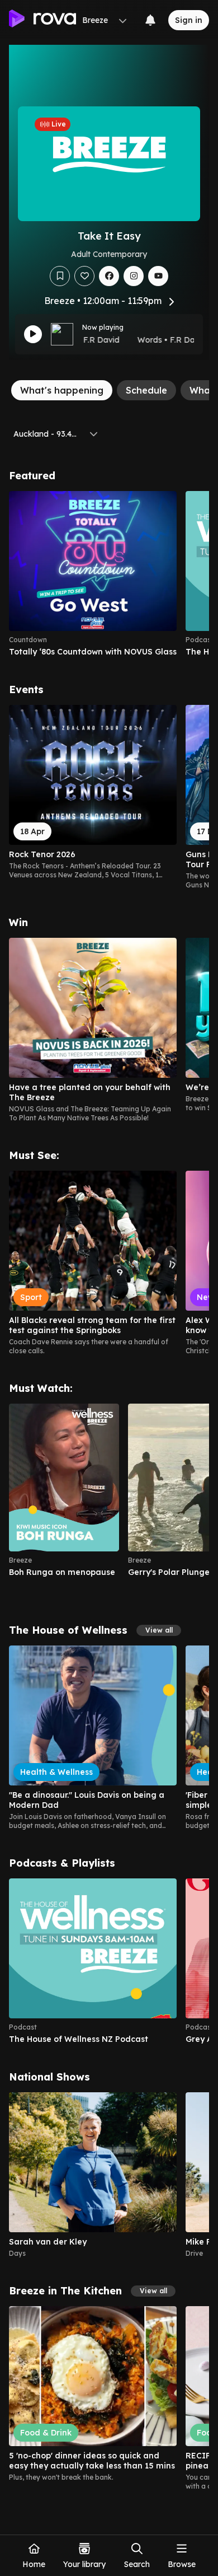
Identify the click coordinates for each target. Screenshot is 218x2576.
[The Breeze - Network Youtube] (158, 276)
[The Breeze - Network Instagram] (134, 276)
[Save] (60, 276)
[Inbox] (150, 20)
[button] (159, 1630)
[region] (109, 574)
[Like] (84, 276)
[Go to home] (42, 20)
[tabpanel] (109, 1480)
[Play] (33, 334)
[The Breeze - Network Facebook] (109, 276)
